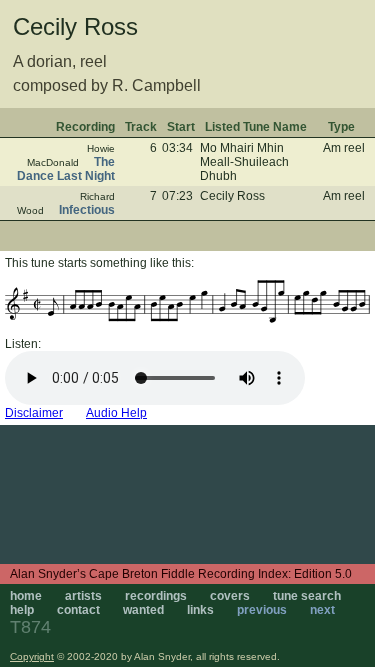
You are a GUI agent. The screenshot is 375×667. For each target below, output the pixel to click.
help (22, 610)
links (200, 610)
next (322, 610)
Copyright (32, 656)
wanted (143, 610)
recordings (156, 596)
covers (230, 596)
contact (78, 610)
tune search (307, 596)
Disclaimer (34, 413)
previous (262, 610)
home (26, 596)
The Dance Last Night (66, 169)
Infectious (87, 210)
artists (83, 596)
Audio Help (116, 413)
